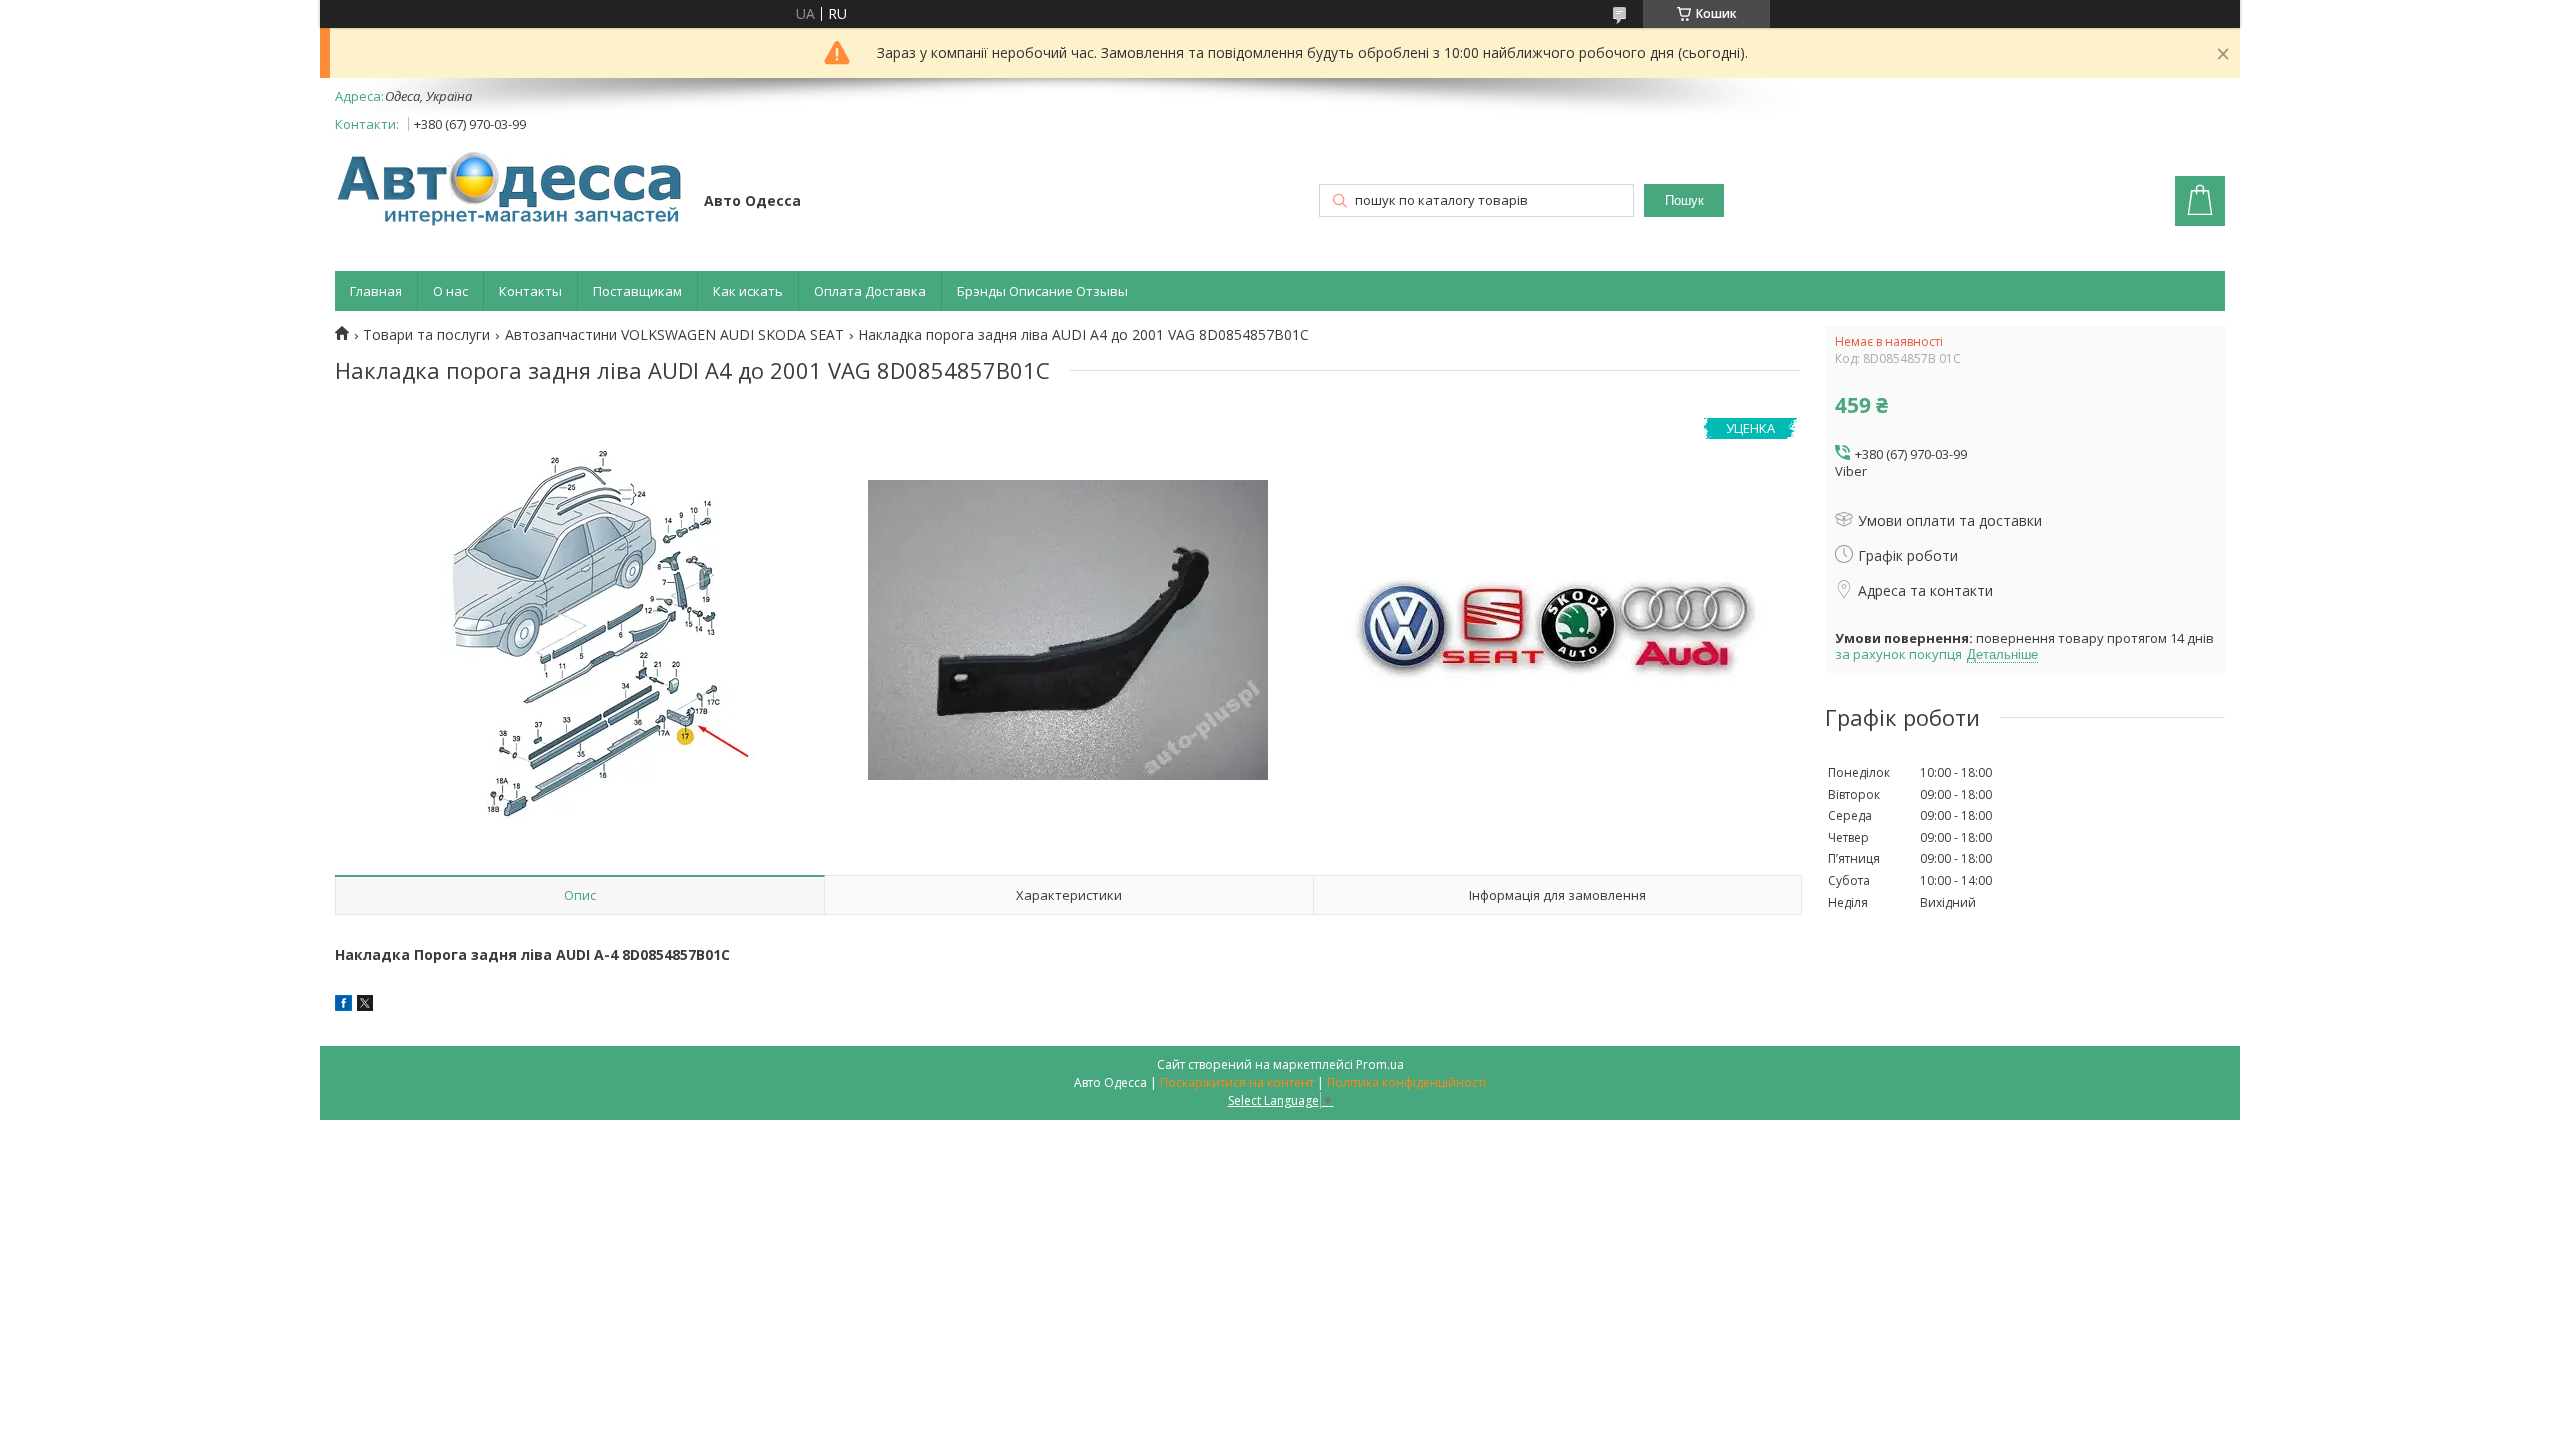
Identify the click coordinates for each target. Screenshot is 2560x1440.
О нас (450, 291)
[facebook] (343, 1005)
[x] (365, 1005)
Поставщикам (637, 291)
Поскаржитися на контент (1237, 1082)
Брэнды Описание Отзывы (1042, 291)
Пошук (1684, 200)
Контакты (530, 291)
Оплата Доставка (870, 291)
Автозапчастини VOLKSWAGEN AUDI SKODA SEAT (674, 335)
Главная (376, 291)
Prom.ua (1380, 1064)
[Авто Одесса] (510, 190)
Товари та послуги (426, 335)
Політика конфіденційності (1406, 1082)
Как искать (748, 291)
